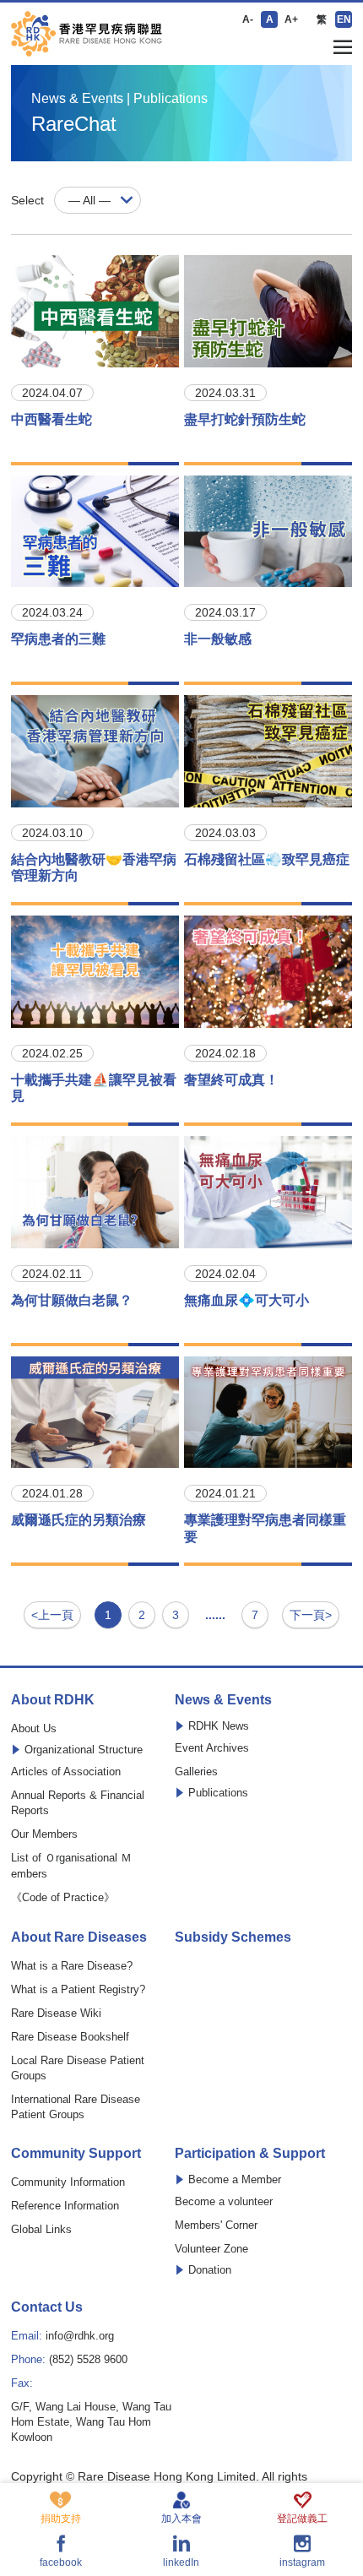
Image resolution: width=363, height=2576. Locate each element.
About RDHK (53, 1700)
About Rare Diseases (79, 1937)
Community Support (76, 2154)
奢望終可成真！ (231, 1080)
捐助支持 (61, 2518)
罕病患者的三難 (58, 639)
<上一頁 (52, 1615)
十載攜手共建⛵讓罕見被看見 (94, 1088)
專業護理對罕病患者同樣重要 (265, 1528)
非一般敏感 (218, 639)
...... (215, 1615)
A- (248, 19)
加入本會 (181, 2518)
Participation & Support (250, 2154)
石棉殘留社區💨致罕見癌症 (267, 859)
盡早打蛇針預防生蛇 (245, 419)
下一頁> (311, 1615)
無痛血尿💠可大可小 (247, 1300)
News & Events (223, 1700)
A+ (291, 19)
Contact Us (47, 2307)
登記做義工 (302, 2518)
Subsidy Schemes (233, 1937)
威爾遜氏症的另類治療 (79, 1520)
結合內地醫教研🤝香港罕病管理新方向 (94, 867)
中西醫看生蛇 (51, 419)
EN (344, 19)
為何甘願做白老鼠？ (72, 1300)
